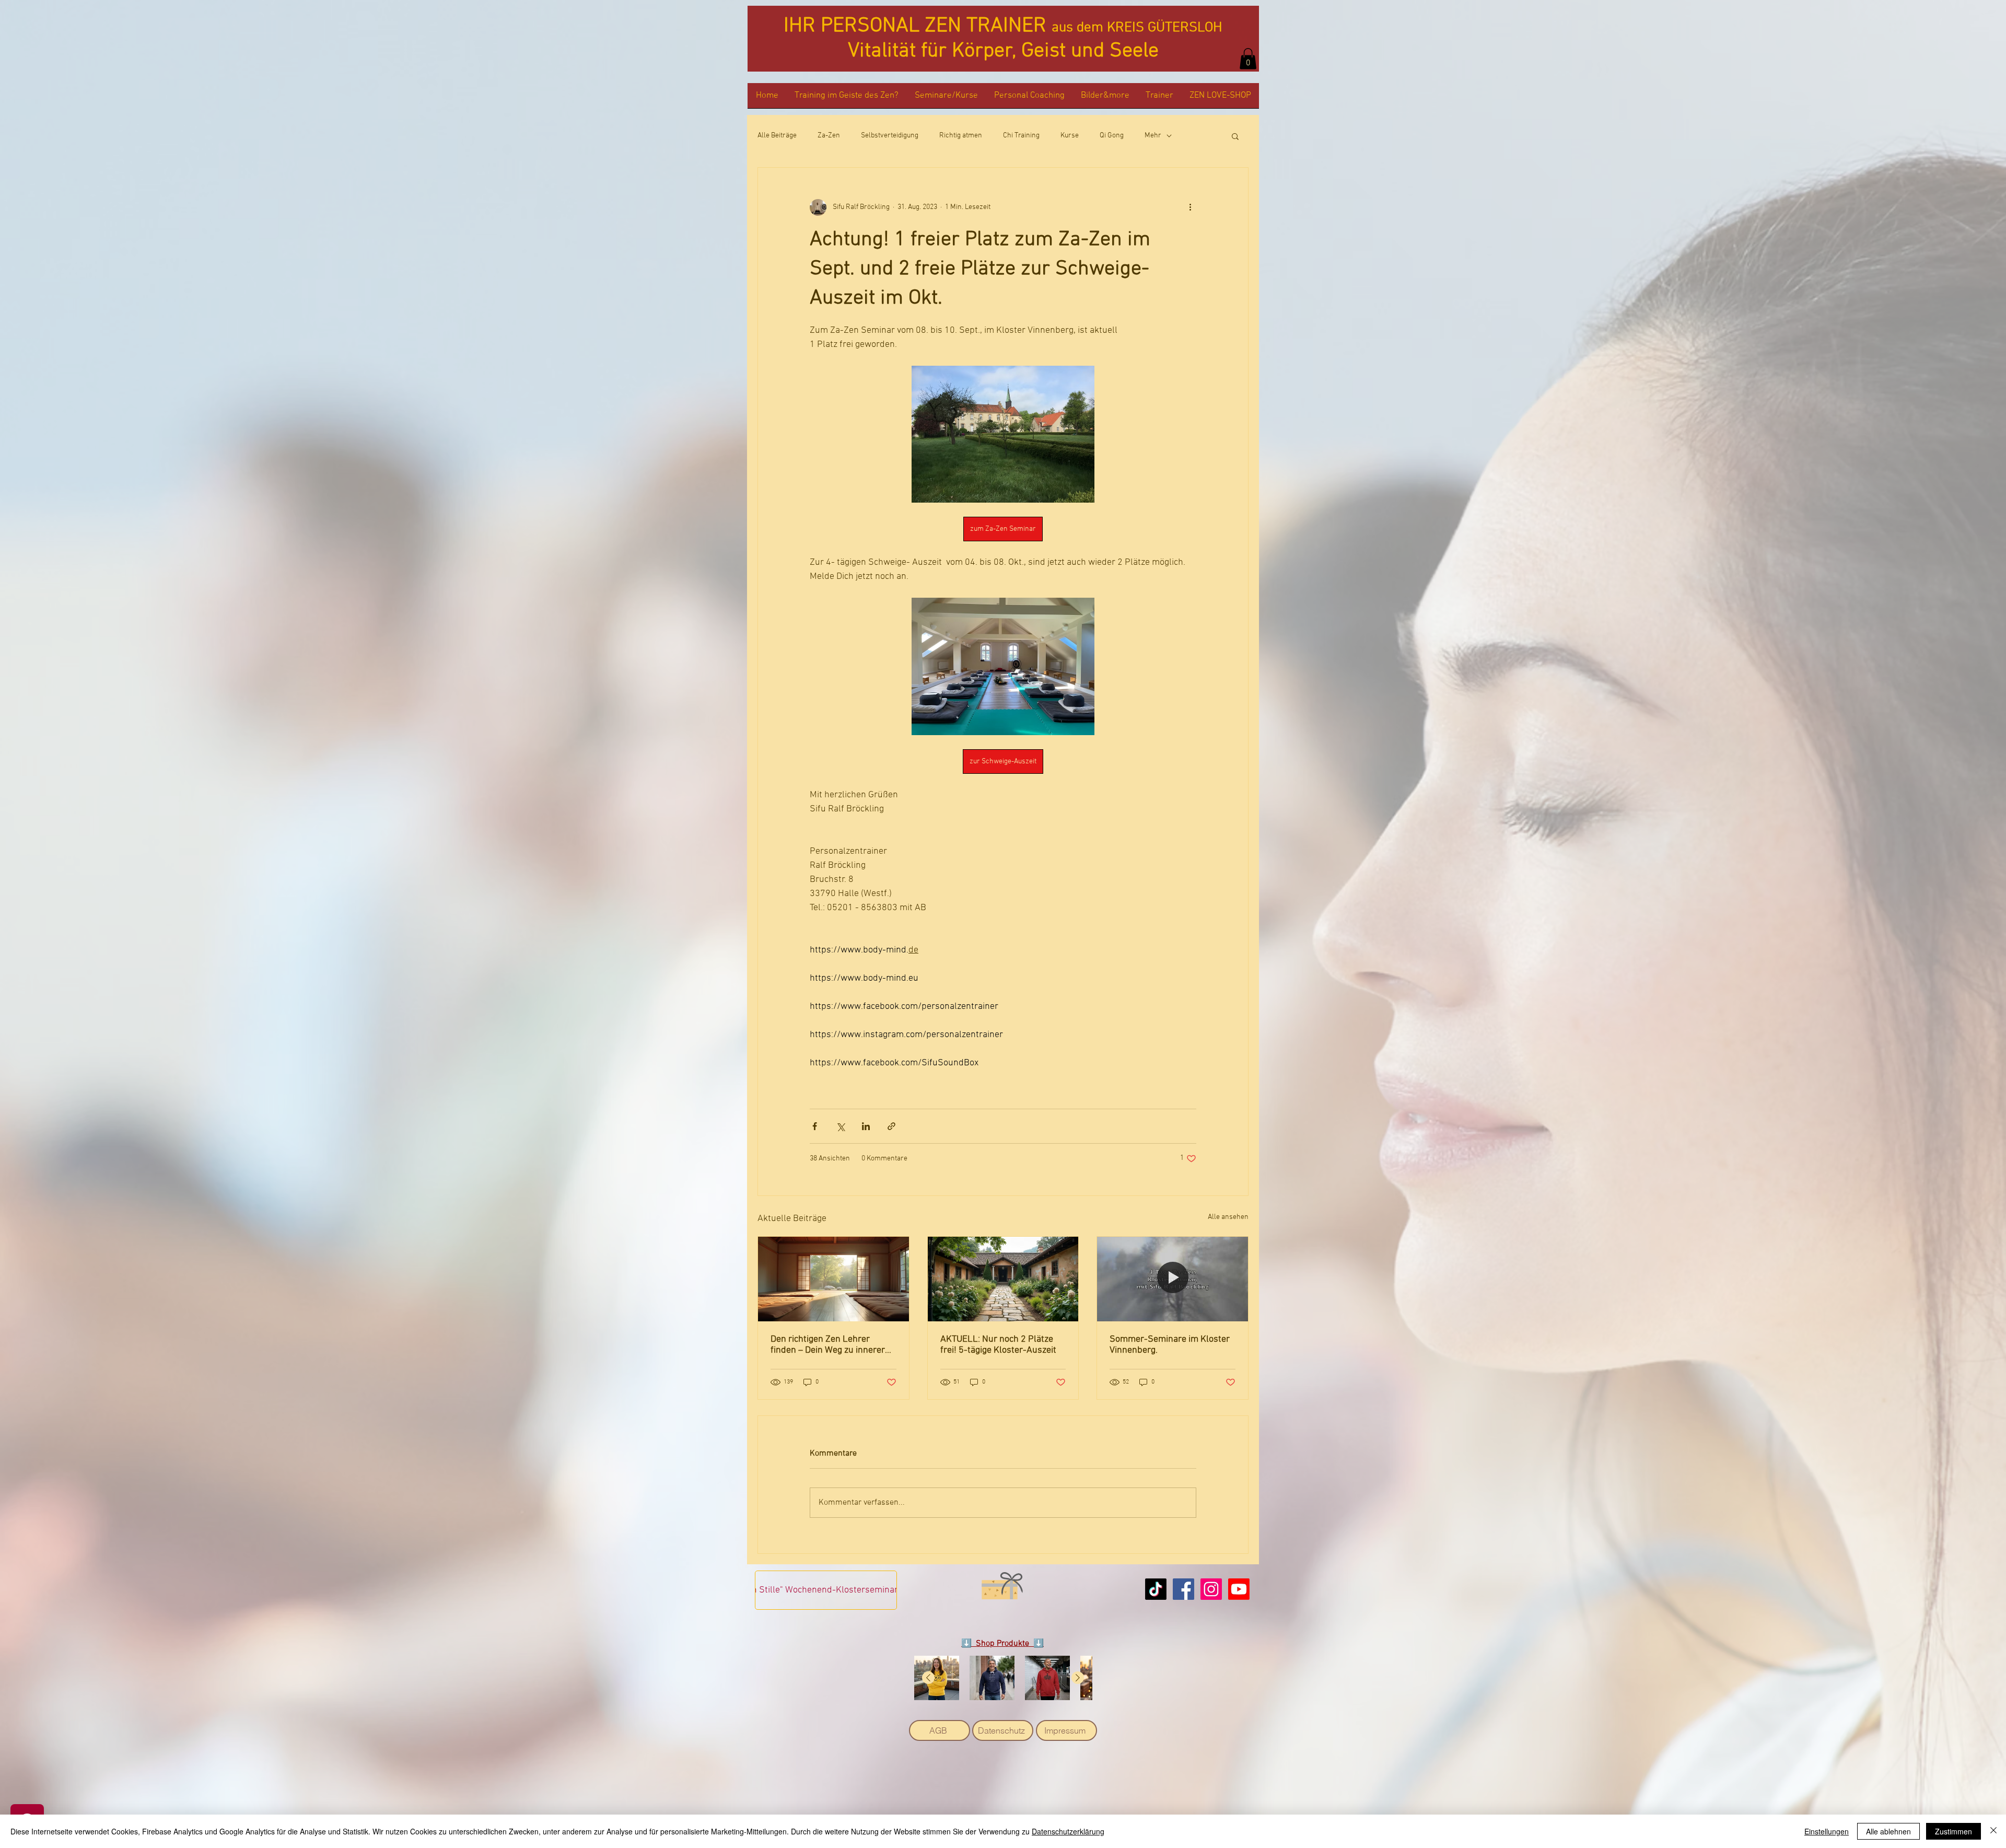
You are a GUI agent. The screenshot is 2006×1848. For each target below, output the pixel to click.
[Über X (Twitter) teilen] (840, 1126)
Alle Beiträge (777, 136)
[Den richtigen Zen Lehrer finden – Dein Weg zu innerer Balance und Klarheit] (833, 1279)
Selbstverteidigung (890, 136)
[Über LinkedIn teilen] (866, 1126)
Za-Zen (829, 136)
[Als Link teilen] (891, 1126)
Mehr (1153, 136)
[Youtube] (1239, 1589)
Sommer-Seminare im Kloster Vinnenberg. (1170, 1345)
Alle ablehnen (1888, 1831)
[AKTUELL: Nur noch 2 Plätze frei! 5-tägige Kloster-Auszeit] (1003, 1279)
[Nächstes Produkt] (1078, 1678)
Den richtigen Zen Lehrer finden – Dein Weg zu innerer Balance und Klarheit (828, 1345)
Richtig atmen (961, 136)
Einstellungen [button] (1827, 1831)
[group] (1003, 1678)
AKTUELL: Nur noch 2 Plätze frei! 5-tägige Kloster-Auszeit (998, 1345)
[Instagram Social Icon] (1211, 1589)
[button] (1248, 59)
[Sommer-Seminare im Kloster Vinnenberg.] (1173, 1279)
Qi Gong (1112, 136)
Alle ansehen (1228, 1217)
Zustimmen (1953, 1831)
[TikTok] (1156, 1589)
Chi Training (1021, 136)
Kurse (1070, 136)
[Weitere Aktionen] (1190, 207)
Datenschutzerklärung (1068, 1831)
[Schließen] (1993, 1831)
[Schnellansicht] (937, 1678)
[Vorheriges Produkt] (928, 1678)
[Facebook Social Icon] (1183, 1589)
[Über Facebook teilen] (815, 1126)
